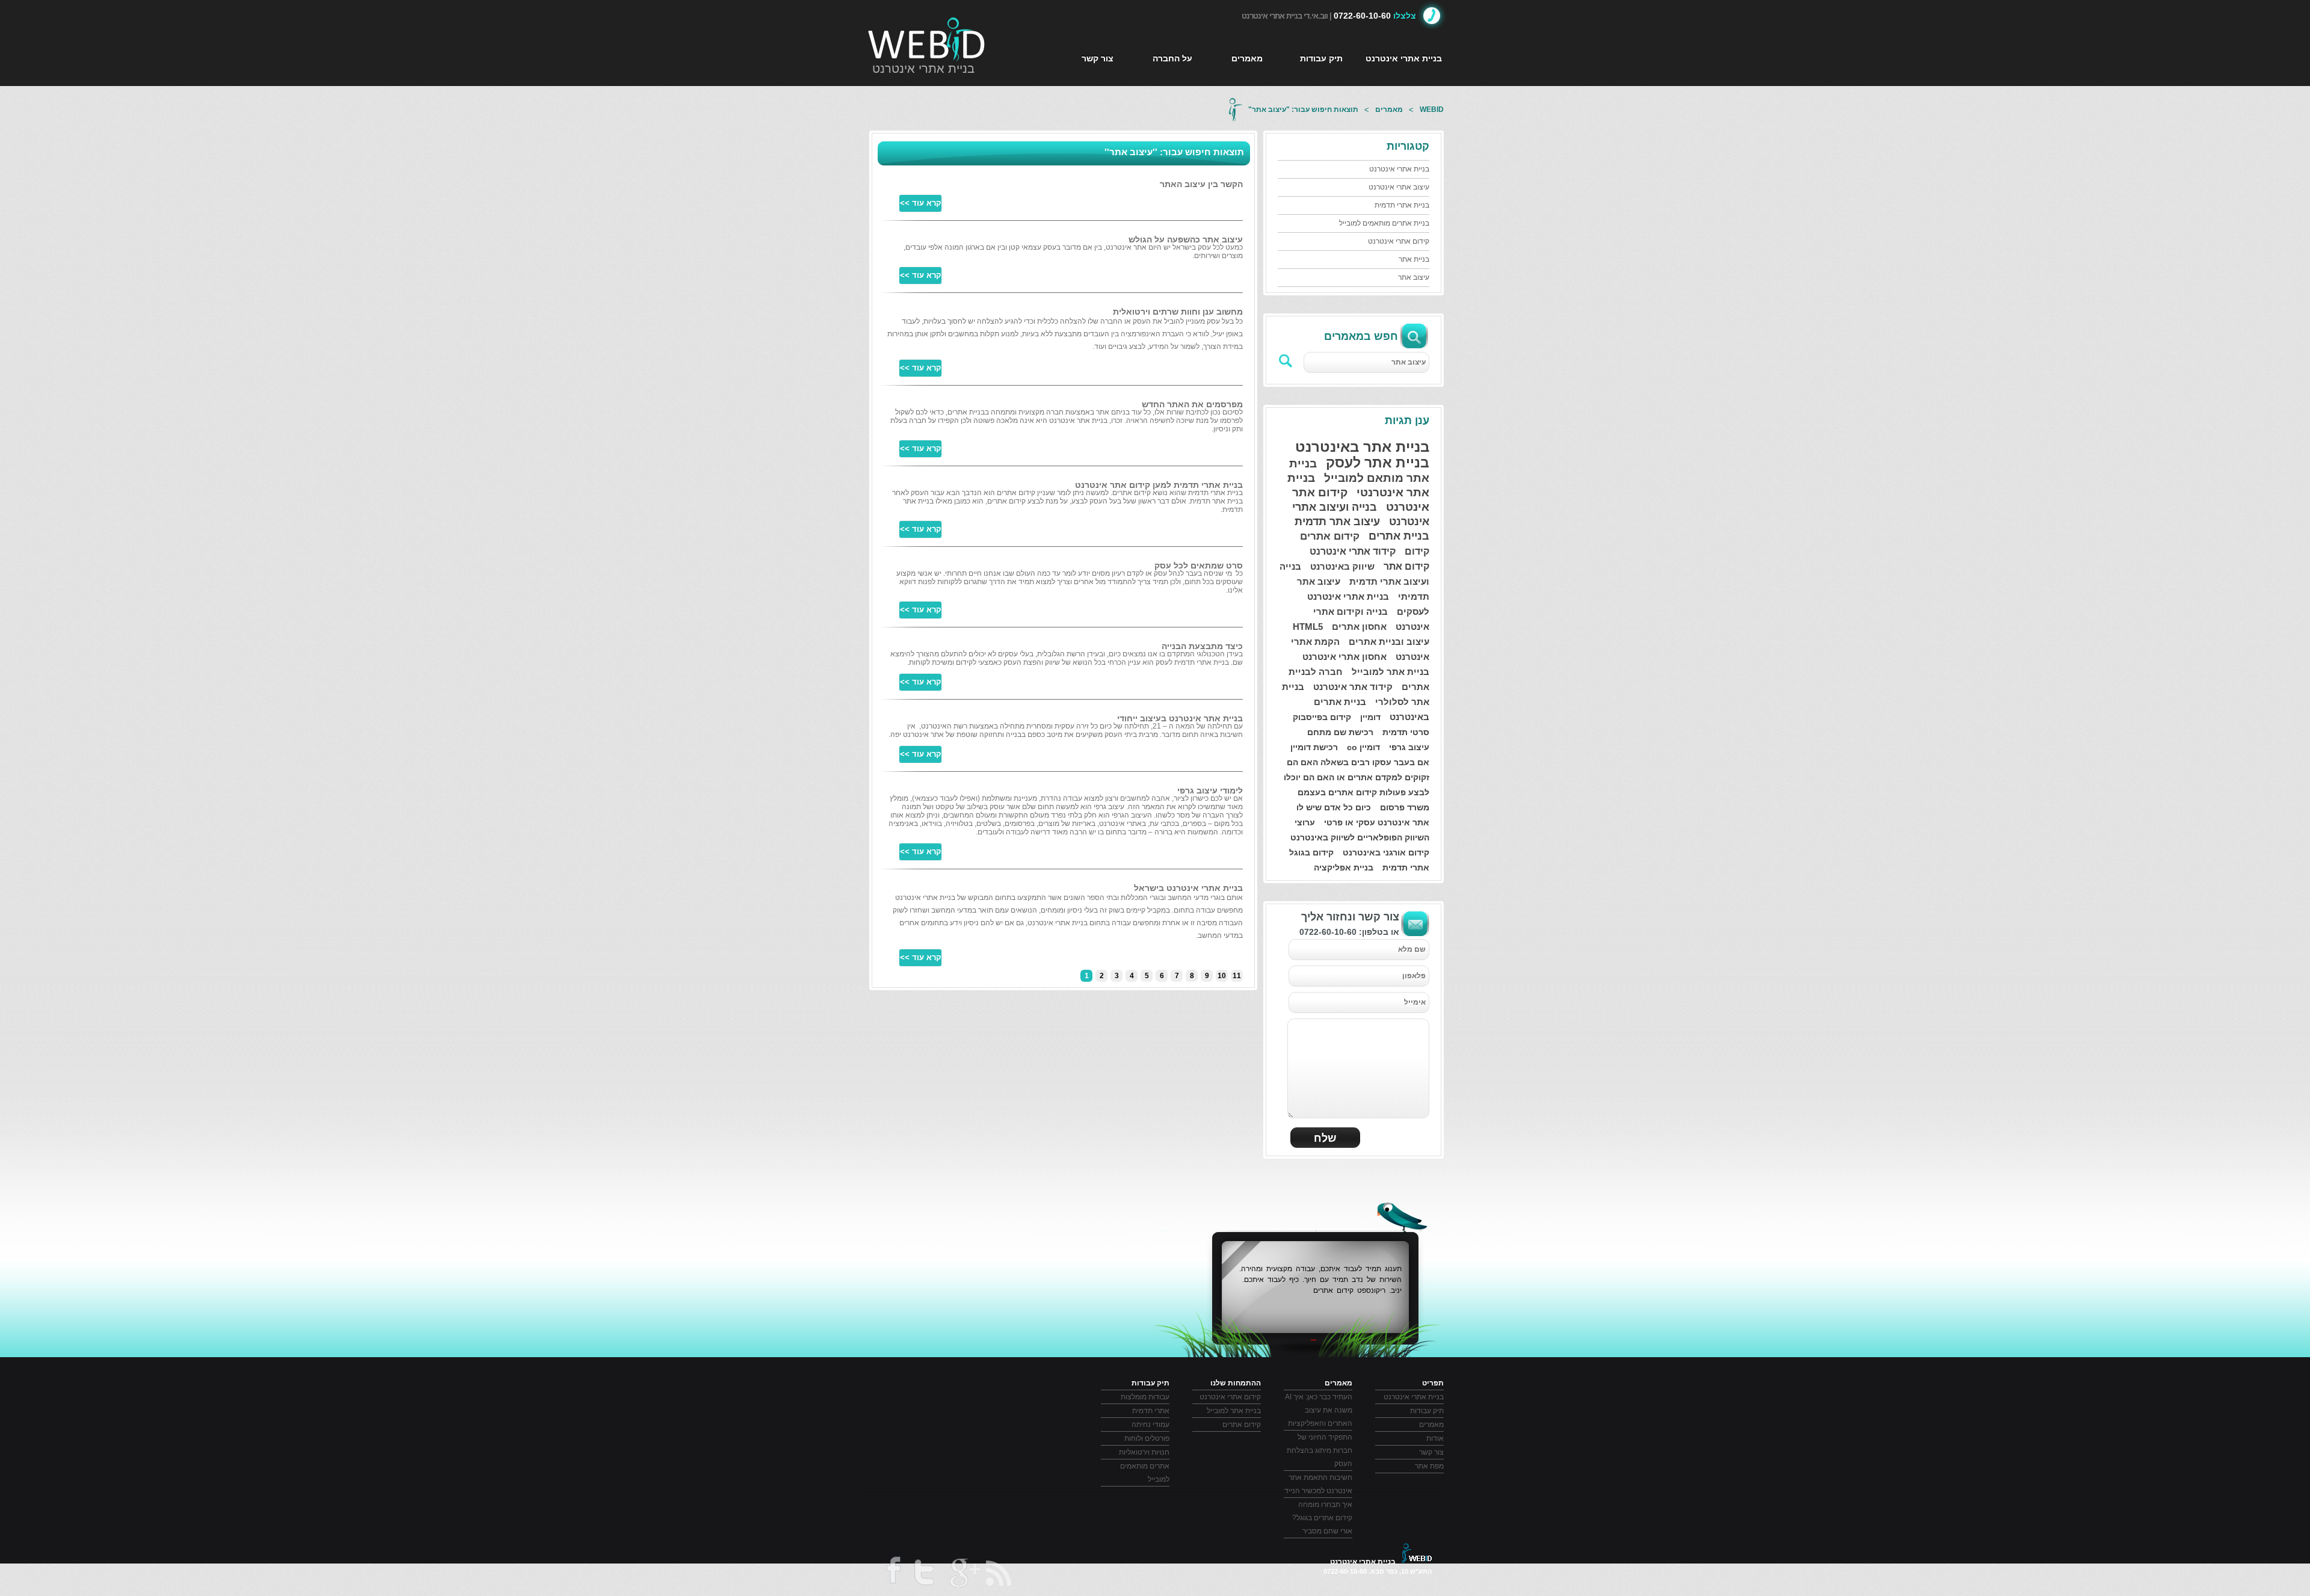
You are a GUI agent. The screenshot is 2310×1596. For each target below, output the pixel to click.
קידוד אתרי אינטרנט (1353, 551)
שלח (1325, 1138)
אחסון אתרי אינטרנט (1344, 657)
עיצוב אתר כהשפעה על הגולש (1186, 239)
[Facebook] (892, 1574)
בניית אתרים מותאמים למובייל (1384, 223)
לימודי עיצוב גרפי (1210, 790)
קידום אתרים (1330, 536)
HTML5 (1308, 627)
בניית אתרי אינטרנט (923, 69)
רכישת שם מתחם (1340, 732)
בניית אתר (1414, 259)
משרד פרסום (1405, 807)
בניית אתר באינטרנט (1362, 447)
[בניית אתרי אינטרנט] (927, 39)
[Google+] (964, 1575)
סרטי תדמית (1406, 732)
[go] (1286, 361)
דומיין (1370, 717)
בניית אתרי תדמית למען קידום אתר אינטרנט (1159, 485)
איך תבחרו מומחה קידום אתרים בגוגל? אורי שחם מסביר (1322, 1518)
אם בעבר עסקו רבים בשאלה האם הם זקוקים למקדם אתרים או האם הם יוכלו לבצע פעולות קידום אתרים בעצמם (1357, 777)
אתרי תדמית (1406, 867)
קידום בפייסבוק (1322, 717)
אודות (1435, 1438)
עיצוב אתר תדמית (1337, 522)
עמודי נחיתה (1150, 1425)
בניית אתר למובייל (1391, 672)
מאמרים (1247, 58)
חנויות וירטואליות (1144, 1452)
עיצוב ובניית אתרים (1389, 642)
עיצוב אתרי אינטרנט (1399, 187)
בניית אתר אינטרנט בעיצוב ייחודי (1180, 718)
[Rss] (999, 1573)
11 (1237, 976)
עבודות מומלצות (1145, 1397)
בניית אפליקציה (1344, 867)
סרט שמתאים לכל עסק (1199, 565)
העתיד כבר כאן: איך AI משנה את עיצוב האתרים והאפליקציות (1319, 1410)
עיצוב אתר (1414, 277)
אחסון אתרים (1359, 627)
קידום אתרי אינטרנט (1399, 241)
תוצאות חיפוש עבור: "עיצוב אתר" (1303, 109)
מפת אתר (1429, 1466)
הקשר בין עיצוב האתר (1201, 184)
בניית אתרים (1399, 536)
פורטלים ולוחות (1147, 1438)
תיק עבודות (1321, 58)
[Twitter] (923, 1575)
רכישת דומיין (1314, 747)
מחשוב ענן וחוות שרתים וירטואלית (1178, 312)
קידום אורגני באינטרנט (1386, 852)
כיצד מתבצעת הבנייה (1202, 646)
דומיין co (1363, 747)
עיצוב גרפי (1409, 747)
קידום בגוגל (1311, 852)
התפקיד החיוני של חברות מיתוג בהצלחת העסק (1320, 1450)
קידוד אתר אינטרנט (1353, 687)
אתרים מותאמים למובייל (1145, 1473)
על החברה (1172, 58)
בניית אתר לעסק (1378, 463)
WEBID (1432, 109)
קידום (1417, 551)
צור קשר (1098, 58)
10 (1222, 976)
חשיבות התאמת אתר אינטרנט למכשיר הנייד (1318, 1484)
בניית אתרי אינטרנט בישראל (1188, 888)
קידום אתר (1406, 566)
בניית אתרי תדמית (1402, 205)
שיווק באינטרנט (1342, 566)
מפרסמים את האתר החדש (1192, 404)
